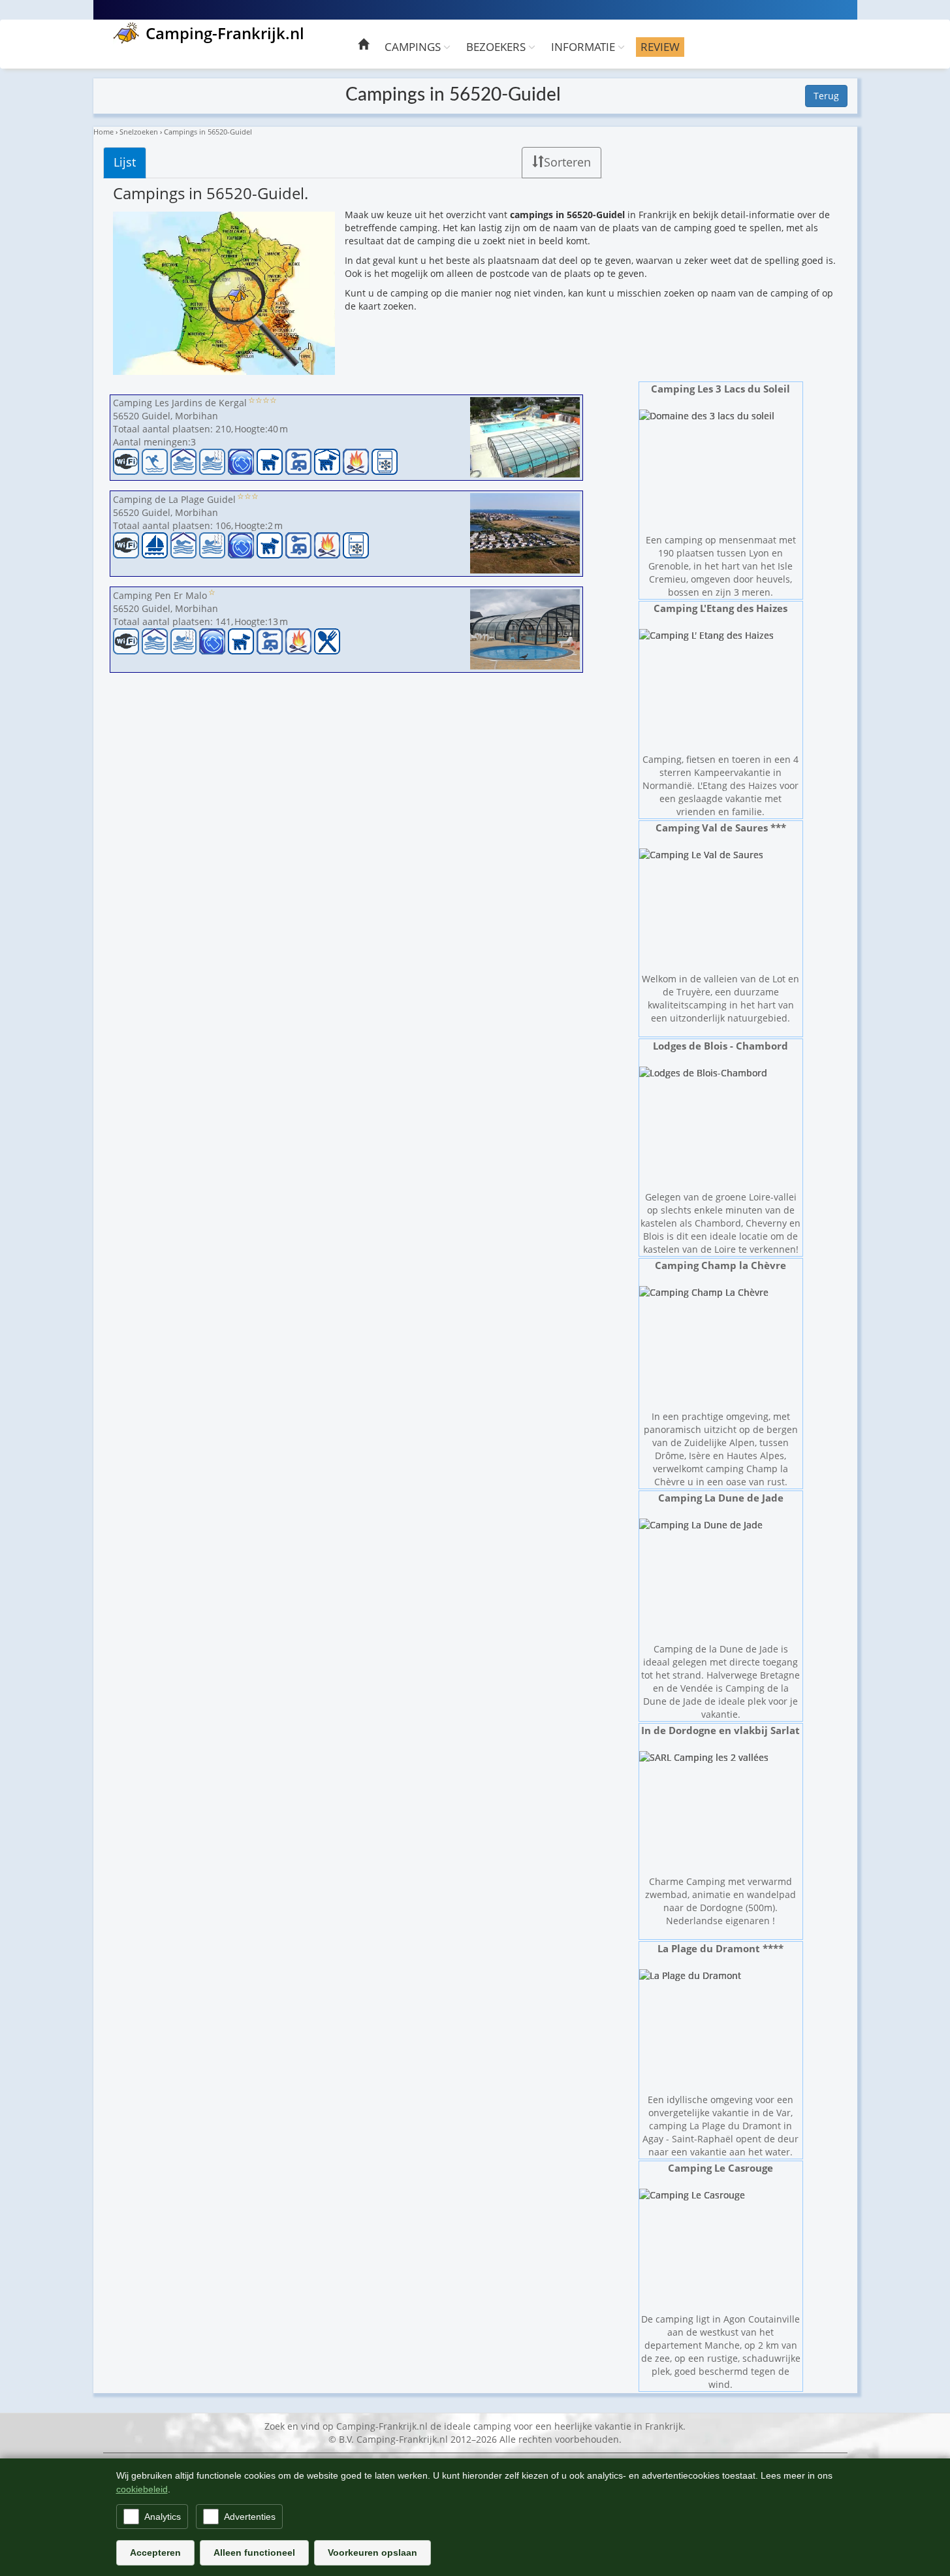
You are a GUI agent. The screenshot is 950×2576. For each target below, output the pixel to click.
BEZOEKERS (497, 47)
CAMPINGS (414, 47)
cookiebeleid (142, 2489)
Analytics (163, 2517)
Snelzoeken (139, 132)
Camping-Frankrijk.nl (225, 33)
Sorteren (567, 162)
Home (103, 132)
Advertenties (250, 2517)
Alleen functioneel (254, 2552)
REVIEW (660, 47)
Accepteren (155, 2552)
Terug (826, 96)
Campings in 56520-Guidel (208, 132)
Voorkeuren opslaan (372, 2552)
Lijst (125, 162)
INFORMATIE (584, 47)
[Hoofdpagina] (363, 46)
